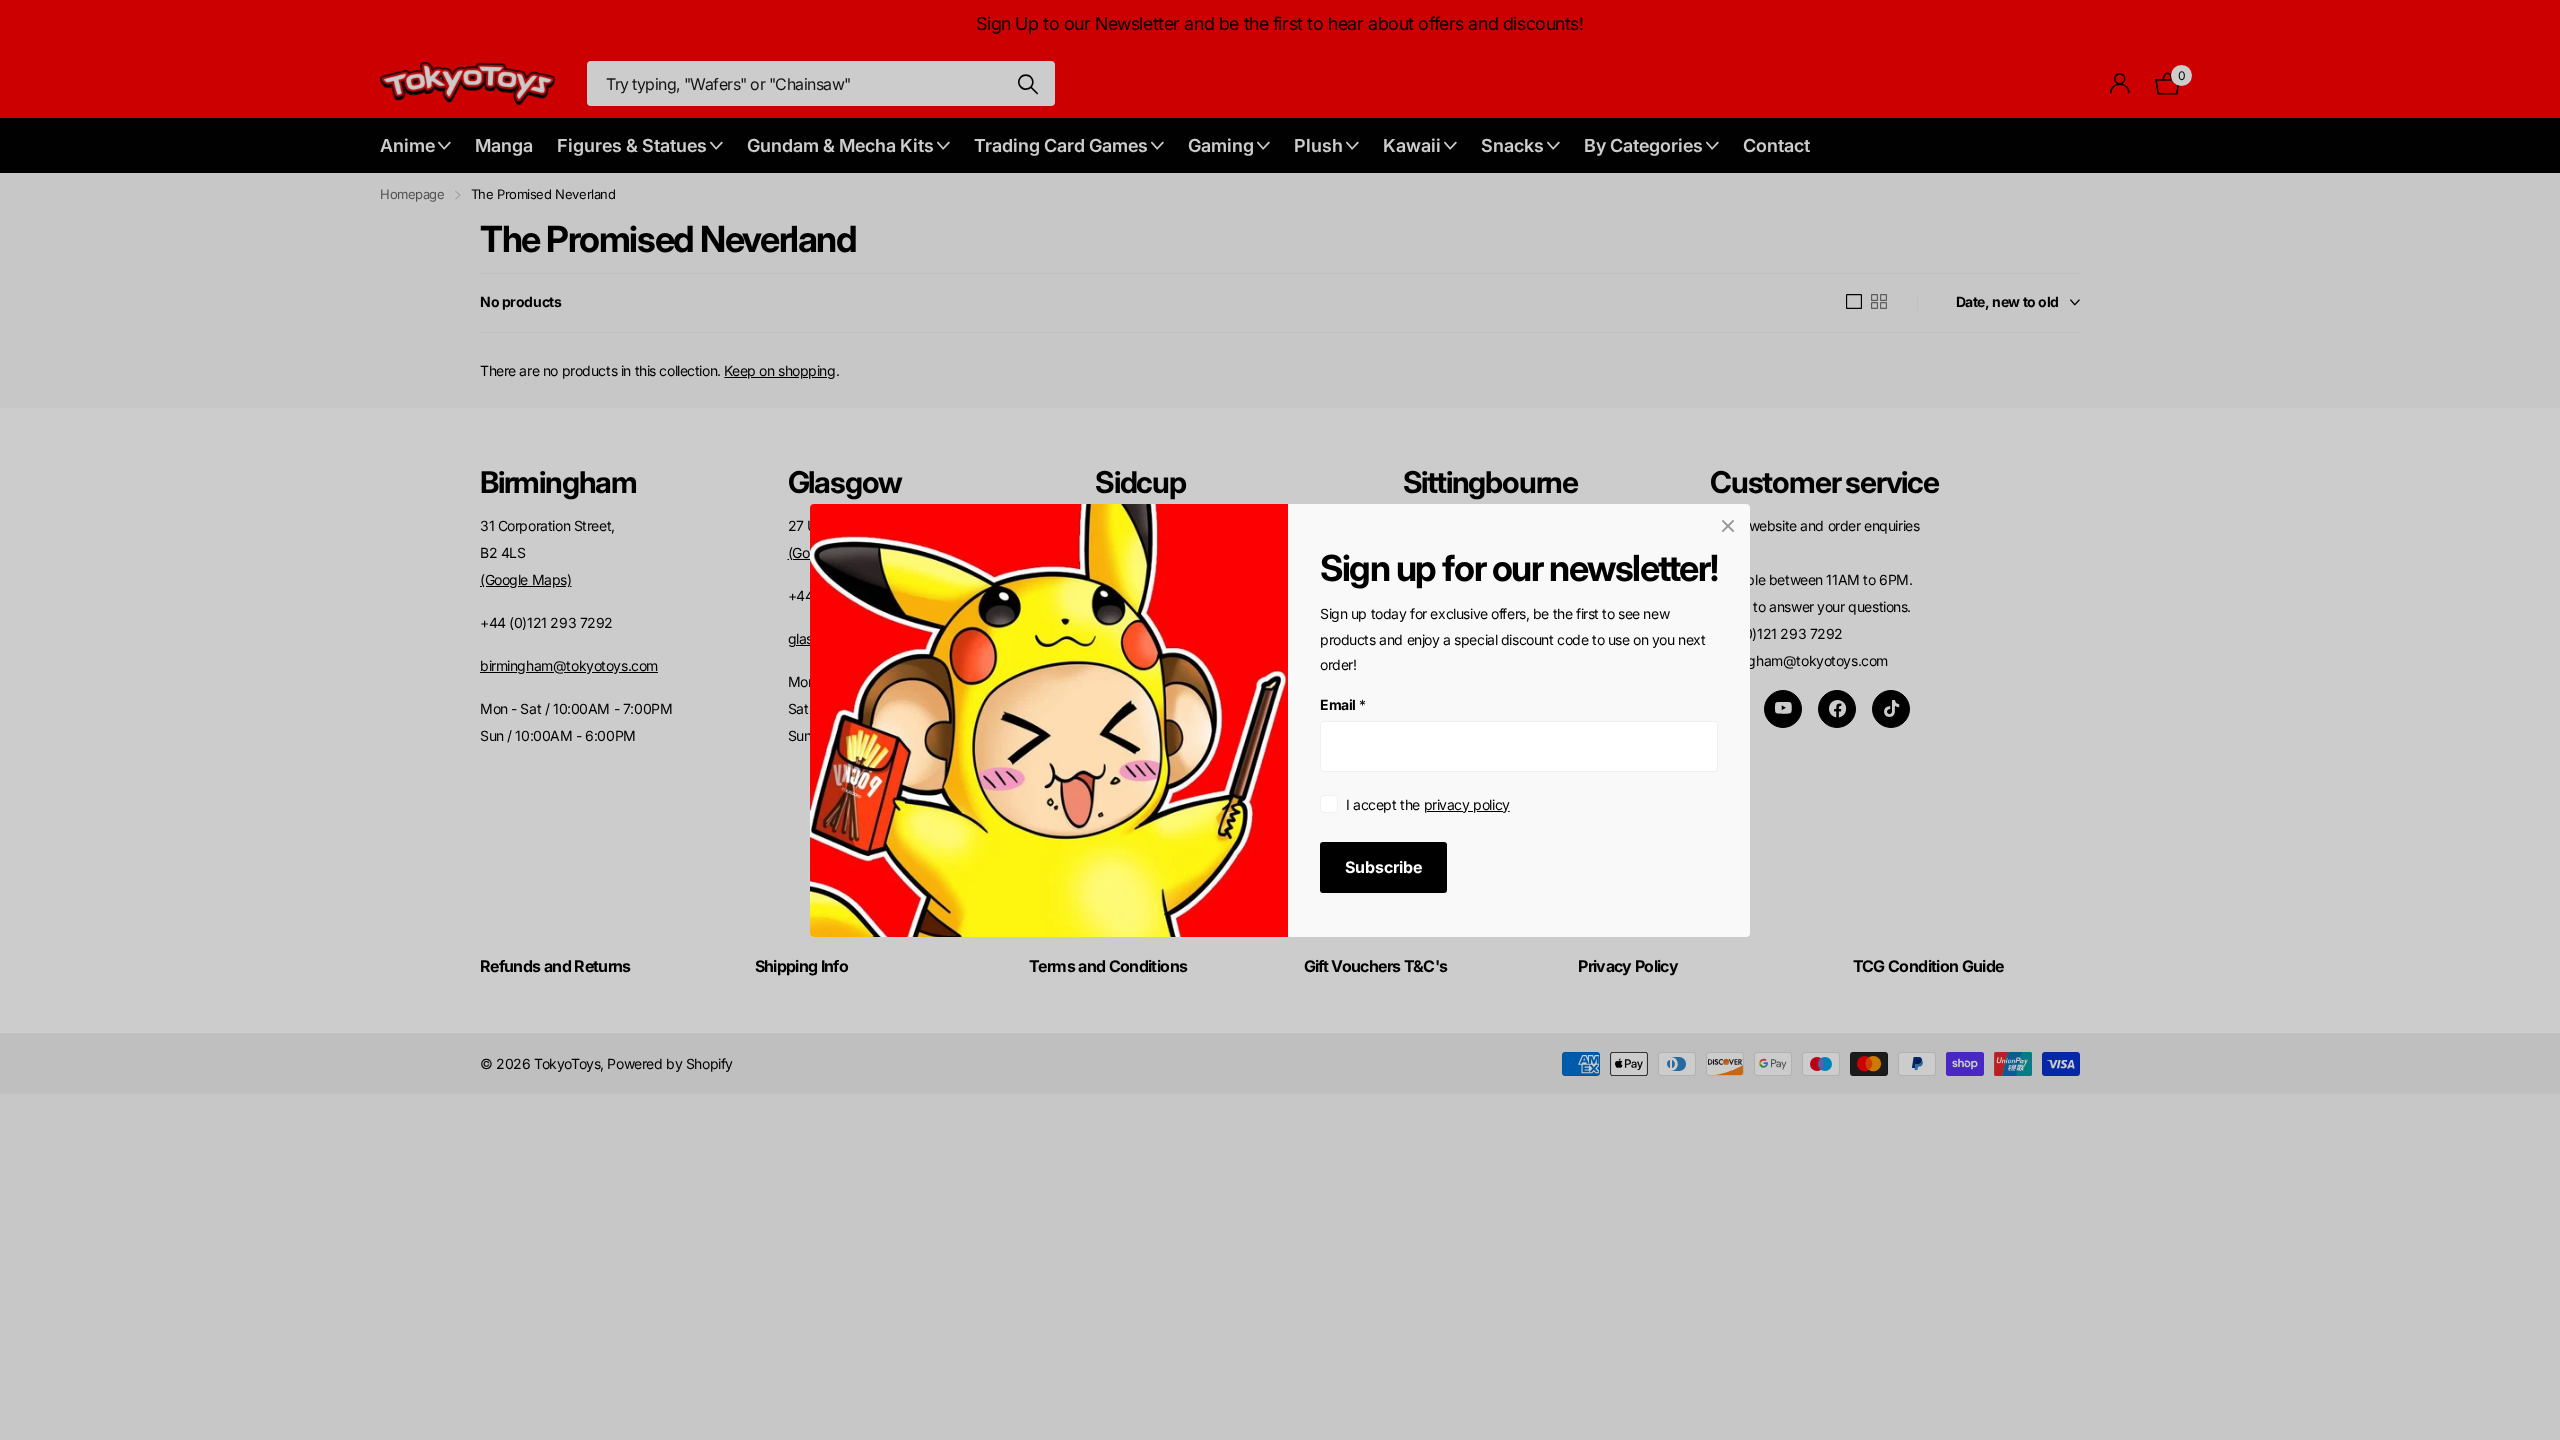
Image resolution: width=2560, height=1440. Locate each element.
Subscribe (1383, 866)
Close (1728, 526)
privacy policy (1467, 803)
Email (1343, 704)
